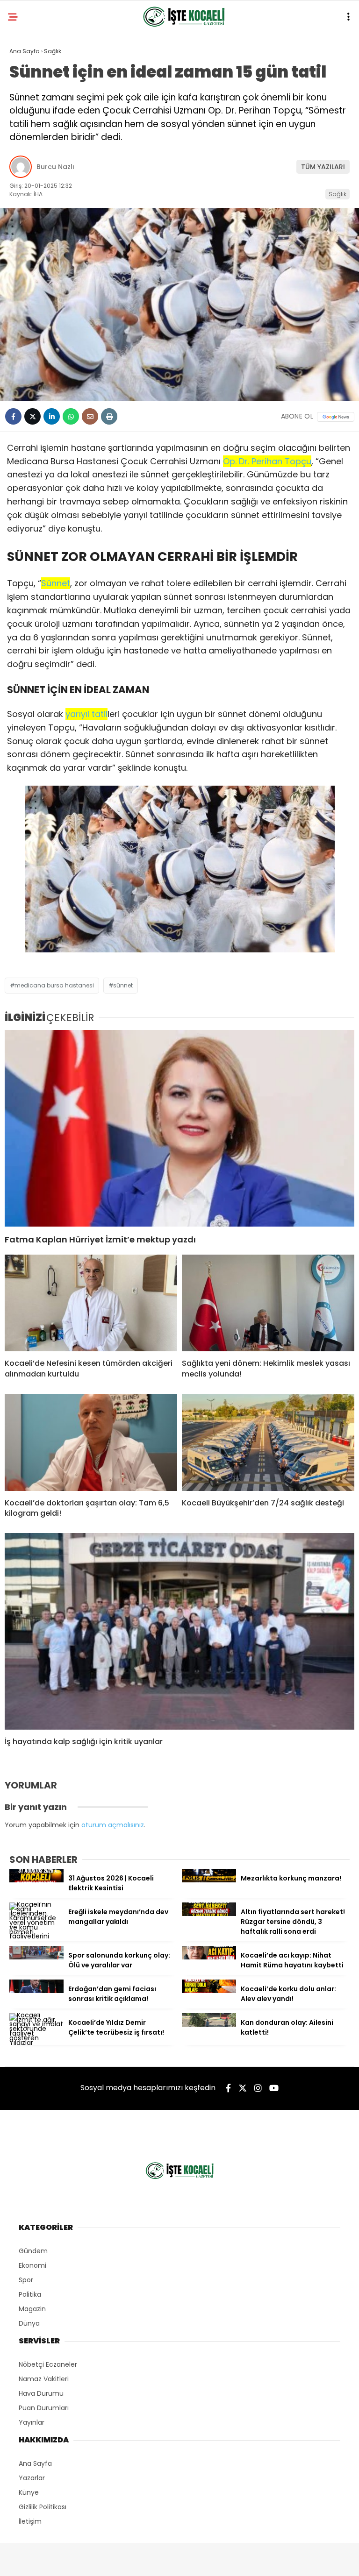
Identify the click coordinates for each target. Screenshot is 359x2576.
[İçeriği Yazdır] (109, 416)
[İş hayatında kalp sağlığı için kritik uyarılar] (179, 1631)
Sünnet (56, 583)
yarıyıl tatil (86, 714)
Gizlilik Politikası (43, 2507)
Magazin (32, 2309)
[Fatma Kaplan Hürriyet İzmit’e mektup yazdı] (179, 1128)
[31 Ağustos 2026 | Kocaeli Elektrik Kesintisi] (36, 1880)
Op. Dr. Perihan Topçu (267, 461)
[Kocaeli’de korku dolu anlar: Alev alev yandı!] (209, 1991)
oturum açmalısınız (113, 1825)
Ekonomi (32, 2265)
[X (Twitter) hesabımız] (243, 2088)
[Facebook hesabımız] (228, 2088)
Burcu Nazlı (55, 167)
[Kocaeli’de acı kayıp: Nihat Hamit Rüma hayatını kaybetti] (209, 1957)
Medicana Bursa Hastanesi (54, 985)
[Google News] (336, 417)
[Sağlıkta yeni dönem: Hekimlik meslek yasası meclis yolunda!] (268, 1303)
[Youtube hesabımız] (274, 2088)
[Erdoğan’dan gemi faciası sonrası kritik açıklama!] (36, 1991)
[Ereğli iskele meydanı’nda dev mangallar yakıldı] (36, 1936)
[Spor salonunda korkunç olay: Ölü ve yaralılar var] (36, 1957)
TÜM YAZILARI (323, 167)
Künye (29, 2492)
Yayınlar (32, 2422)
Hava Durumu (41, 2393)
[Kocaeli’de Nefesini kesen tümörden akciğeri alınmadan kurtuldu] (91, 1303)
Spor (26, 2280)
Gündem (33, 2251)
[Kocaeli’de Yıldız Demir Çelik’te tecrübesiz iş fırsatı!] (36, 2043)
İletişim (30, 2521)
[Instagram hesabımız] (258, 2088)
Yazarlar (32, 2478)
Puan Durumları (44, 2408)
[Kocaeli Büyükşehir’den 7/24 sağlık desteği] (268, 1442)
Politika (30, 2294)
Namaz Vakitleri (44, 2379)
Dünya (29, 2323)
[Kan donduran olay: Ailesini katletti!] (209, 2024)
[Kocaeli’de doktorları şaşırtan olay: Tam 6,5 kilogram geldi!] (91, 1442)
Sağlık (337, 194)
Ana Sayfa (35, 2463)
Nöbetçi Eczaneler (48, 2364)
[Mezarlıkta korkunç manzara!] (209, 1880)
